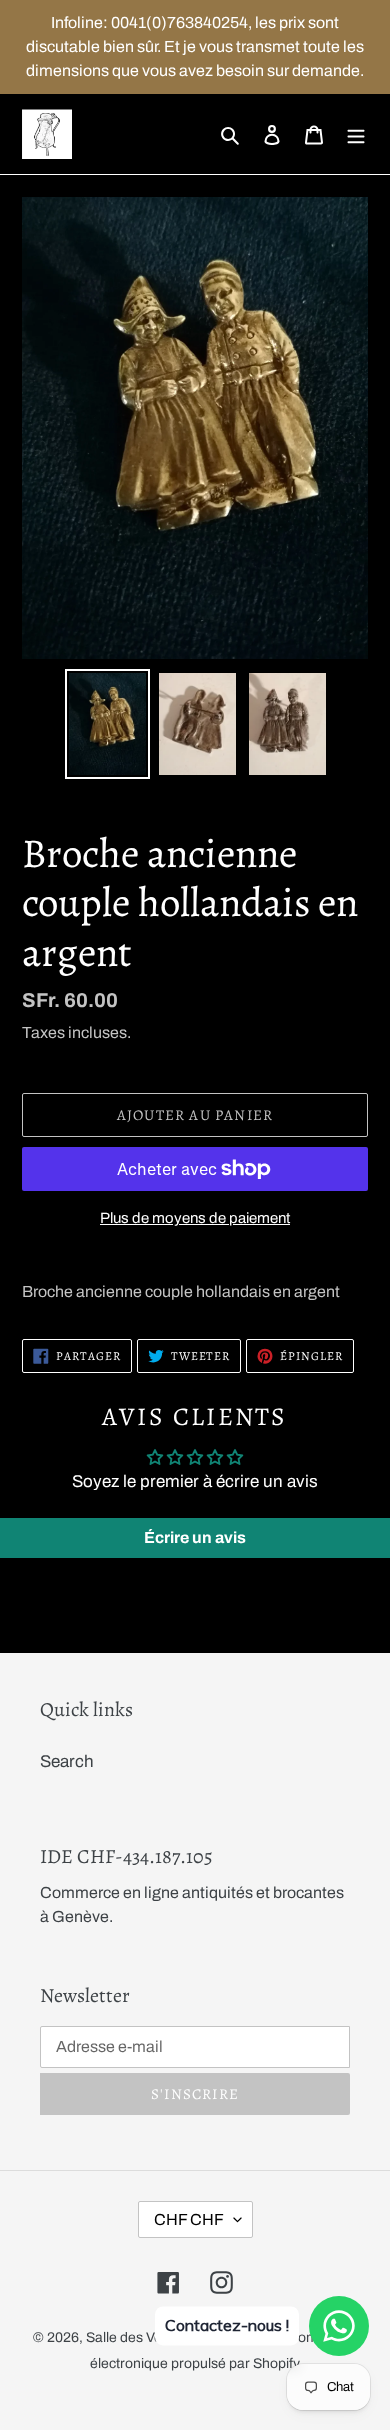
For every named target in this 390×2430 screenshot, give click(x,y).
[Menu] (356, 134)
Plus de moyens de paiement (195, 1218)
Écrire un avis (195, 1537)
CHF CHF (189, 2219)
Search (67, 1761)
